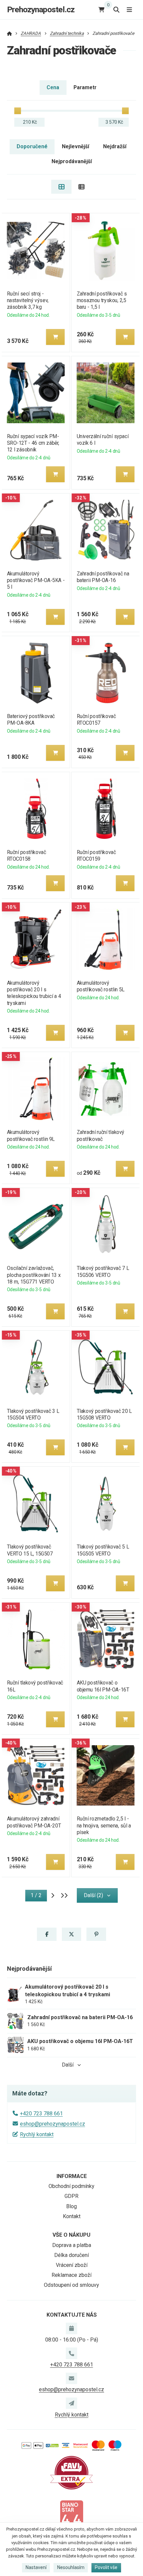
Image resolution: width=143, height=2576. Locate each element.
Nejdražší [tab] (115, 146)
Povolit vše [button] (106, 2567)
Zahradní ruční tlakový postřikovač (101, 1135)
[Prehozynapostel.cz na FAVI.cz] (71, 2472)
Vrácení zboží (72, 2265)
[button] (55, 337)
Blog (71, 2206)
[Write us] (71, 2403)
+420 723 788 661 (41, 2114)
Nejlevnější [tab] (75, 146)
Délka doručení (71, 2255)
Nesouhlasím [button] (71, 2567)
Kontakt (72, 2216)
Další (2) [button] (93, 1895)
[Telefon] (71, 2353)
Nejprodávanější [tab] (72, 161)
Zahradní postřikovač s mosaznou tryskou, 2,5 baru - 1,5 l (102, 300)
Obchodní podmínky (71, 2186)
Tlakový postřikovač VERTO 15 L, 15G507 (30, 1550)
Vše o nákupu (71, 2235)
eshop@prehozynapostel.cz (53, 2124)
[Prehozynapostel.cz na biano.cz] (71, 2516)
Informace (72, 2176)
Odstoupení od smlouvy (71, 2285)
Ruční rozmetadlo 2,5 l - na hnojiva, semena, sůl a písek (104, 1825)
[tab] (61, 187)
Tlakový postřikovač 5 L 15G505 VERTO (103, 1550)
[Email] (71, 2378)
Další (68, 2065)
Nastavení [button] (36, 2567)
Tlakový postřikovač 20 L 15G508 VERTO (104, 1414)
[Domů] (9, 33)
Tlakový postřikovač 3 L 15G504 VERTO (33, 1414)
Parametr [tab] (85, 87)
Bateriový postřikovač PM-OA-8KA (31, 720)
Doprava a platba (72, 2245)
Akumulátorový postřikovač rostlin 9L (31, 1135)
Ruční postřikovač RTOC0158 (26, 856)
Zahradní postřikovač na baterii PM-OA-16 (103, 577)
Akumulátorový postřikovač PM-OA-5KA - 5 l (36, 580)
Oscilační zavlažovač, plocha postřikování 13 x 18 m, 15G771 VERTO (34, 1275)
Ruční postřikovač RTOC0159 (96, 856)
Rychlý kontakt (37, 2134)
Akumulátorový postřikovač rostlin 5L (101, 986)
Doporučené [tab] (32, 146)
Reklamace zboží (71, 2275)
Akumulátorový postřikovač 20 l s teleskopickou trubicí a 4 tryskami (34, 993)
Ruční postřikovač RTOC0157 (96, 720)
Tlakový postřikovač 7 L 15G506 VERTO (103, 1271)
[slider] (18, 111)
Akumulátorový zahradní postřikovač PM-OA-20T (34, 1822)
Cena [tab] (53, 87)
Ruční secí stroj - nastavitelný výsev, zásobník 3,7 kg (27, 300)
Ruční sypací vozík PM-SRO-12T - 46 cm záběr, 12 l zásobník (33, 443)
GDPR (71, 2196)
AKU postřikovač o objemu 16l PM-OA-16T (103, 1686)
